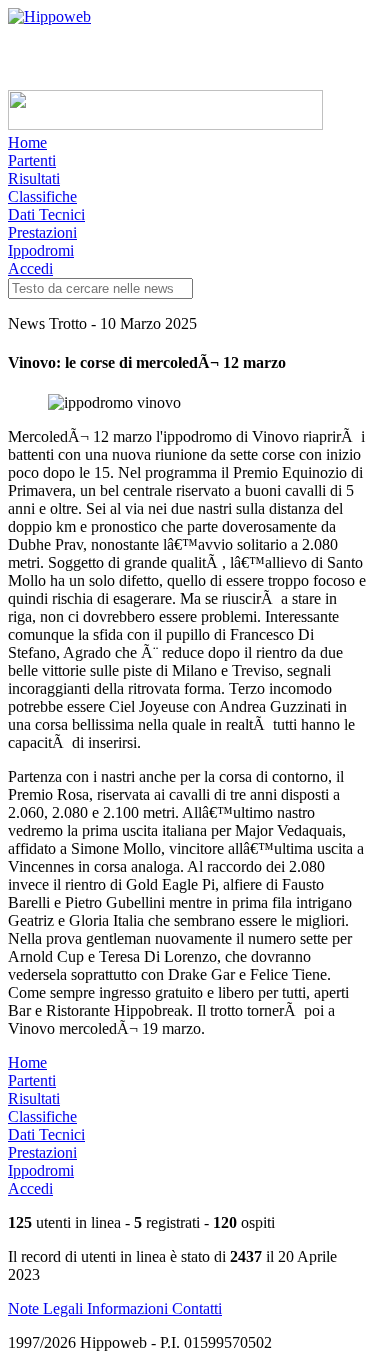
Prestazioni (42, 232)
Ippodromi (41, 250)
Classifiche (42, 196)
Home (27, 142)
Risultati (34, 178)
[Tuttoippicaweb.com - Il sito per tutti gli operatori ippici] (165, 124)
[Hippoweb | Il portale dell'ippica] (49, 16)
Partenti (32, 160)
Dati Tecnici (46, 214)
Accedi (30, 268)
